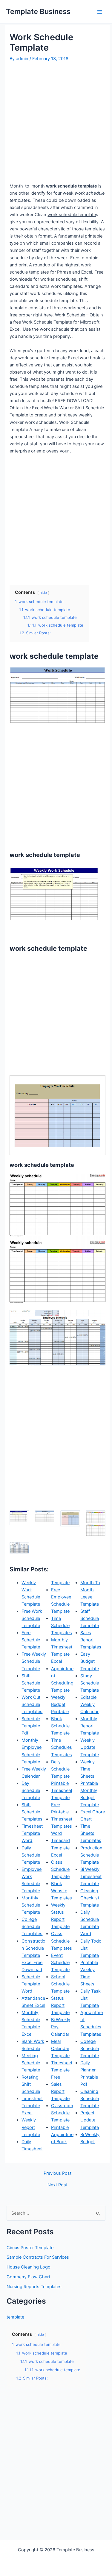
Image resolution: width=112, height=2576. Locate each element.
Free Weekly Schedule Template (34, 1661)
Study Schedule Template (90, 1683)
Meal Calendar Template (60, 2049)
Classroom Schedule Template (62, 2113)
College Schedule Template (90, 2049)
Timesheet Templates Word (62, 1826)
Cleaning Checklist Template (90, 1898)
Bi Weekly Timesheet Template (91, 1876)
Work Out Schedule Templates (32, 1704)
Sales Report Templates (91, 1640)
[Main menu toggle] (100, 12)
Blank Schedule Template (60, 1726)
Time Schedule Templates (62, 1626)
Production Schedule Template (91, 1855)
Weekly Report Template (31, 2127)
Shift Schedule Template (31, 1683)
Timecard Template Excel (60, 1848)
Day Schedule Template (31, 1790)
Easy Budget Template (90, 1661)
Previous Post (57, 2173)
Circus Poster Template (30, 2248)
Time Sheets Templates (91, 1833)
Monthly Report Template (90, 1726)
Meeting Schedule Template (31, 2063)
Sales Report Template (60, 2091)
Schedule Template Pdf (31, 1726)
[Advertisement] (56, 122)
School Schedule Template (60, 1984)
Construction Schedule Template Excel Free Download (33, 1955)
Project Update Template (90, 2120)
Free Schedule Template (31, 1640)
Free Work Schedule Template (32, 1618)
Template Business (38, 11)
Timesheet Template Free (62, 2070)
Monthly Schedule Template (31, 1905)
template (15, 2317)
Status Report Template (60, 2005)
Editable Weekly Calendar (89, 1704)
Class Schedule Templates (62, 1941)
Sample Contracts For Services (38, 2257)
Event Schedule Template (60, 1963)
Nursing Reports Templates (34, 2287)
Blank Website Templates (62, 1891)
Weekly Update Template (90, 1747)
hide (43, 593)
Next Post (57, 2185)
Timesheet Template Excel (32, 2106)
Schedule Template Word (31, 1984)
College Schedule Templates (32, 1926)
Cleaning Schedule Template (90, 2099)
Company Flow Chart (28, 2277)
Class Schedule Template (60, 1869)
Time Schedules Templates (62, 1747)
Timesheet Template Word (32, 1833)
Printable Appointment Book (62, 2135)
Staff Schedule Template (90, 1618)
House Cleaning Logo (29, 2267)
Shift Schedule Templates (32, 1812)
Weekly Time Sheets (88, 1769)
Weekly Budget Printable (60, 1704)
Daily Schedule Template (31, 1855)
